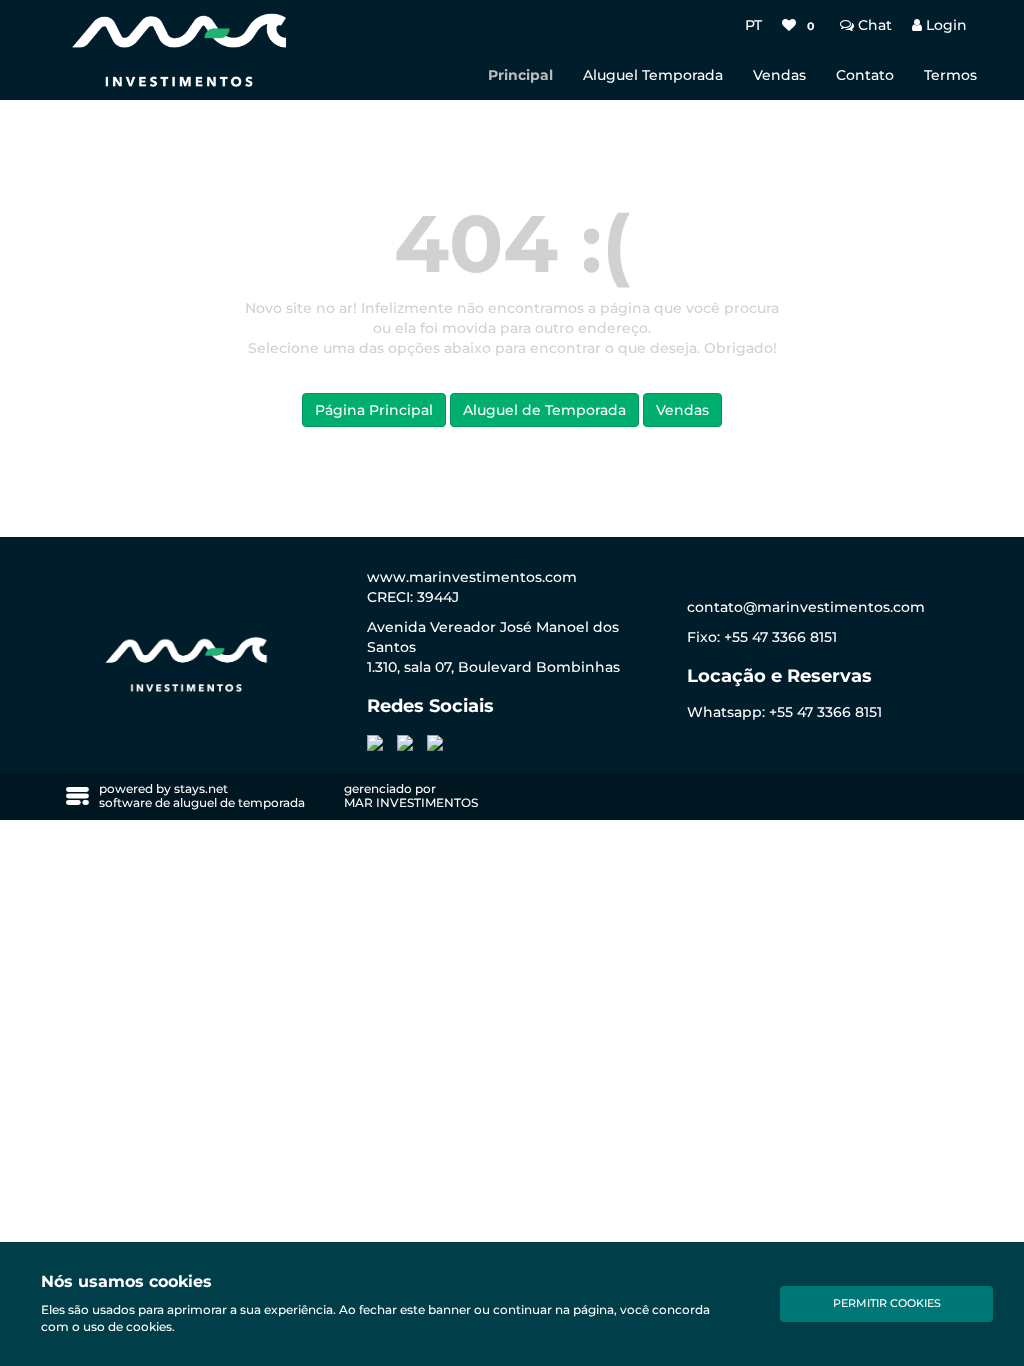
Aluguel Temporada (653, 75)
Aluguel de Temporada (544, 410)
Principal (520, 75)
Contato (865, 75)
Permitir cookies (887, 1303)
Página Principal (374, 410)
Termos (950, 75)
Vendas (779, 75)
